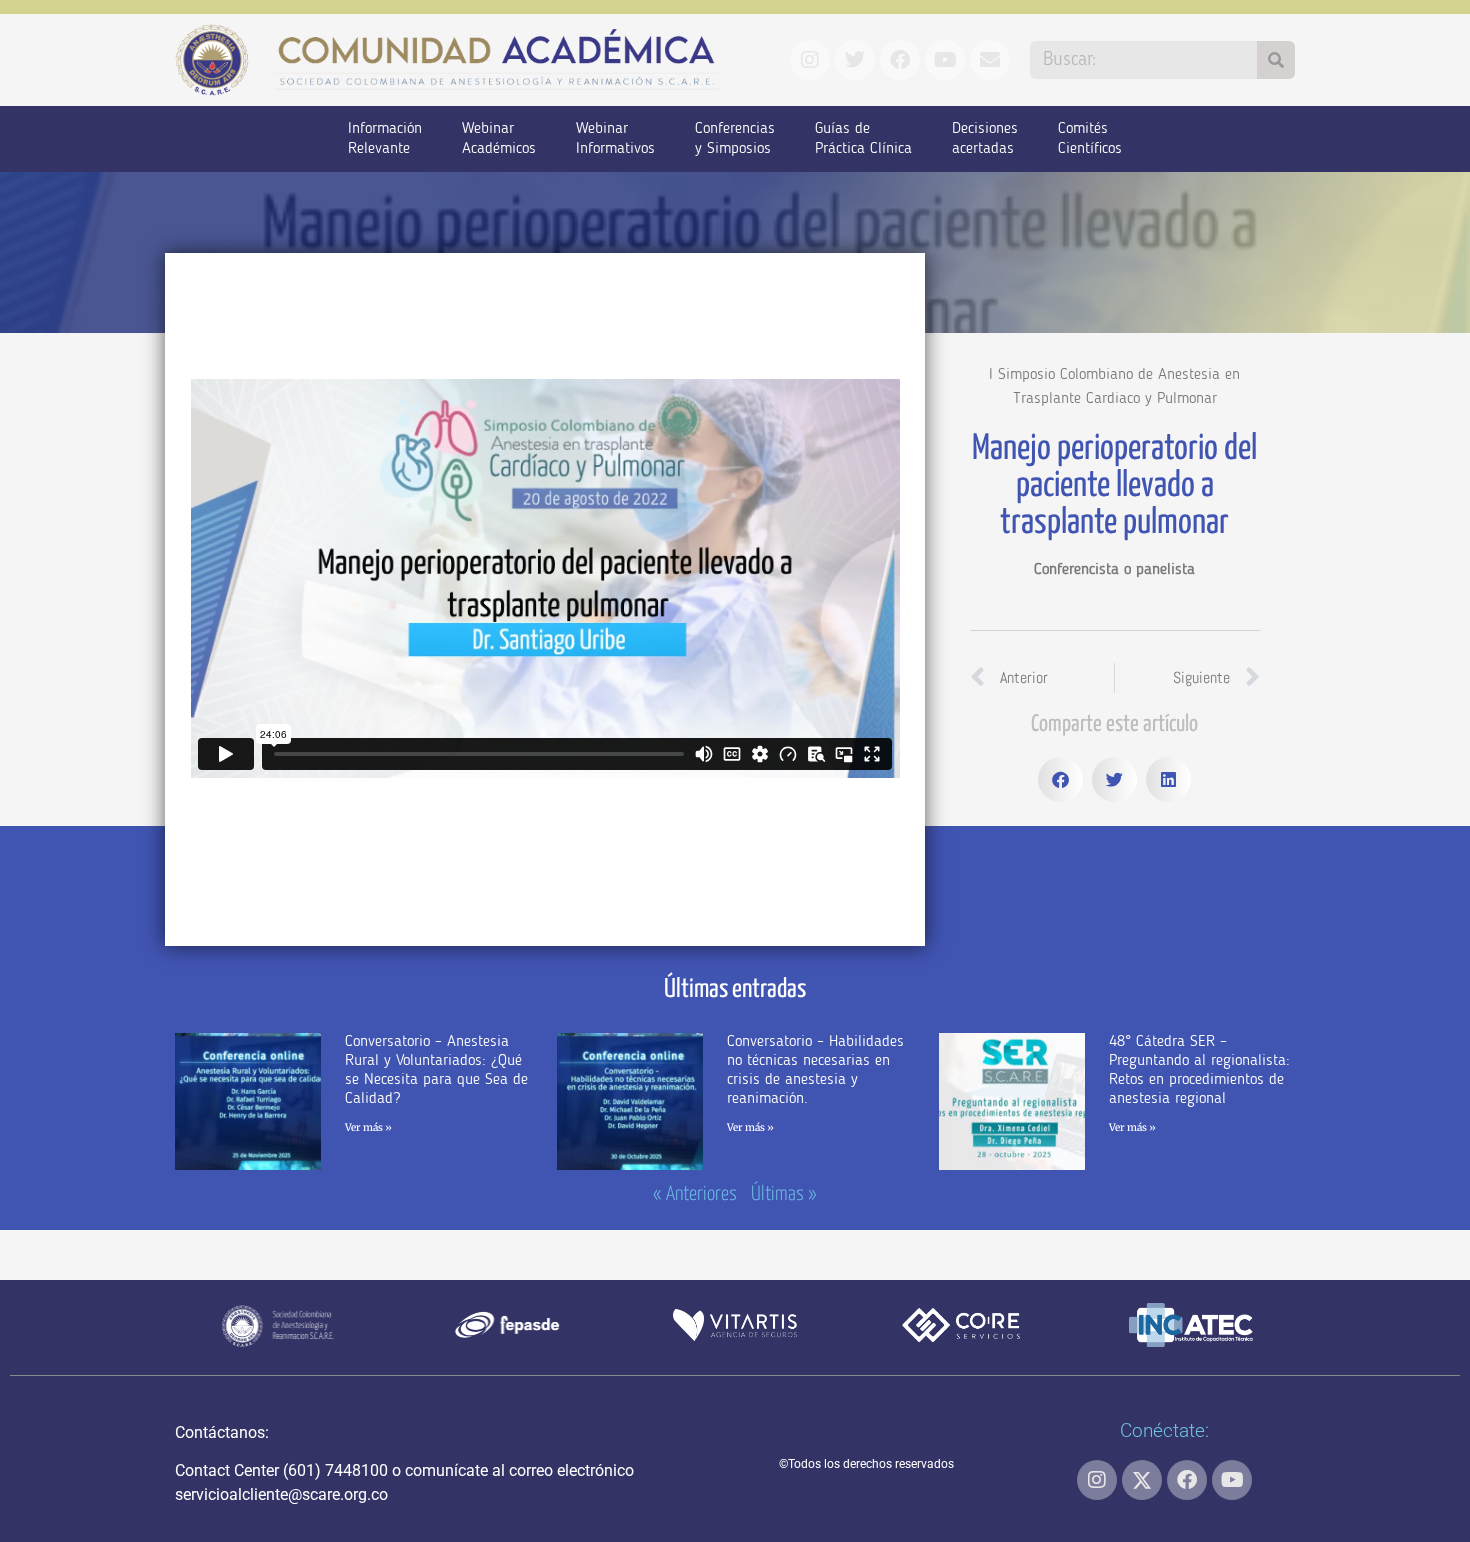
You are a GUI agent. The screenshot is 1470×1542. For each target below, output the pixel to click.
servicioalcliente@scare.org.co (281, 1494)
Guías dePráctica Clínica (863, 139)
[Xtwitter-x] (1142, 1480)
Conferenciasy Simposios (735, 139)
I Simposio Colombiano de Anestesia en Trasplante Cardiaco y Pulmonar (1114, 387)
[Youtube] (1232, 1480)
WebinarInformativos (615, 139)
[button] (1060, 779)
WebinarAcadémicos (499, 139)
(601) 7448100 (335, 1470)
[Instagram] (1097, 1480)
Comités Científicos (1090, 139)
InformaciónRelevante (385, 139)
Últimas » (784, 1194)
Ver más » (368, 1127)
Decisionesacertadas (985, 139)
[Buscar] (1276, 60)
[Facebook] (1187, 1480)
